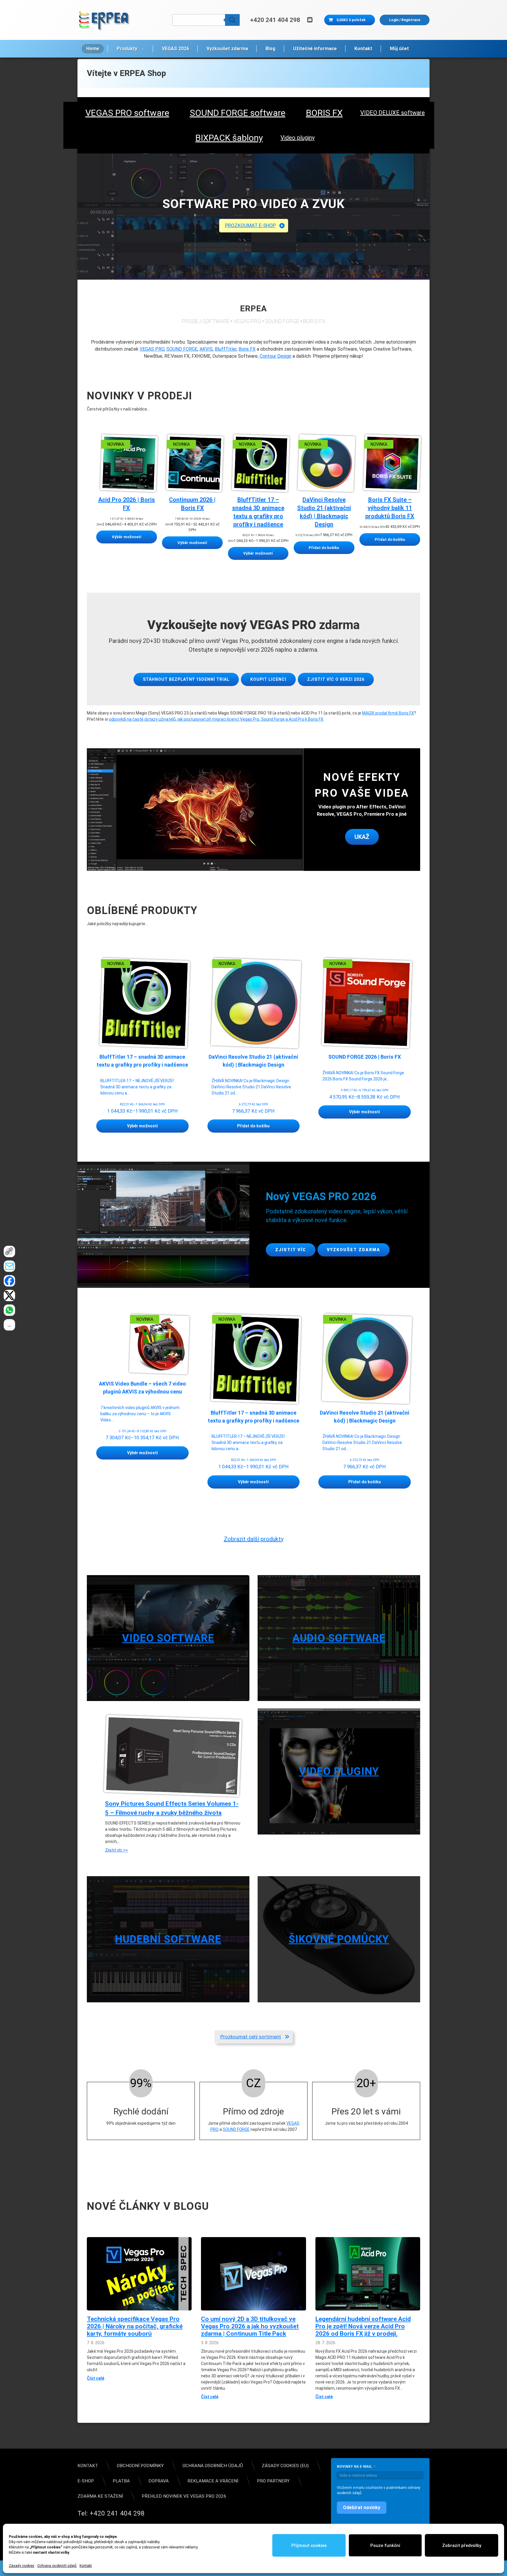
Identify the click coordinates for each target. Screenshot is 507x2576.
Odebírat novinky (362, 2507)
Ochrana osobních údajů (57, 2566)
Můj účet (399, 49)
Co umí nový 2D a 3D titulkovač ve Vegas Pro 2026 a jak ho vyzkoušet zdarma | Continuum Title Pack (250, 2326)
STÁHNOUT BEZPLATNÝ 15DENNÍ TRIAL (186, 679)
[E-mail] (10, 1266)
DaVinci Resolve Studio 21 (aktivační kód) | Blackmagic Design (324, 512)
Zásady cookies (22, 2566)
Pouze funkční (385, 2545)
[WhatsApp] (10, 1310)
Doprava (159, 2481)
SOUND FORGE (182, 349)
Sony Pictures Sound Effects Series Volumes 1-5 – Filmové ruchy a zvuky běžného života (172, 1808)
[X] (10, 1295)
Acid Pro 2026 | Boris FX (127, 504)
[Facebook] (10, 1281)
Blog (271, 49)
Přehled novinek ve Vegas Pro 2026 (184, 2496)
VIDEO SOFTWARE (168, 1638)
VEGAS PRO (152, 349)
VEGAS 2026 (175, 49)
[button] (254, 226)
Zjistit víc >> (116, 1850)
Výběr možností (142, 1126)
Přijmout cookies (309, 2545)
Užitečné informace (315, 49)
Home (93, 49)
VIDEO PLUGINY (339, 1771)
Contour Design (276, 356)
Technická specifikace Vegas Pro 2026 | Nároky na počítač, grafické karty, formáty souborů (135, 2326)
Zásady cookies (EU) (285, 2466)
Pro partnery (273, 2481)
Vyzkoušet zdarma (227, 49)
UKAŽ (362, 837)
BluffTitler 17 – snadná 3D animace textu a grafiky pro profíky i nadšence (258, 512)
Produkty (127, 49)
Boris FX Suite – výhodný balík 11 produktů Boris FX (390, 508)
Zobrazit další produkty (254, 1539)
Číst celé (96, 2379)
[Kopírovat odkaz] (10, 1251)
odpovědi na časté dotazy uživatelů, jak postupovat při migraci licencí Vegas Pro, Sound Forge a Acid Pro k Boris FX (216, 719)
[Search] (232, 20)
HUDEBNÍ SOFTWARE (168, 1939)
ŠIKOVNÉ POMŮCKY (339, 1939)
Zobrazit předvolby (462, 2545)
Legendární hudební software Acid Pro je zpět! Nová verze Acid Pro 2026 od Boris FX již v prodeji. (363, 2326)
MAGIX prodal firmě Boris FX (388, 713)
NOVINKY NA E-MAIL (354, 2467)
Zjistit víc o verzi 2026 (336, 679)
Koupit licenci (268, 679)
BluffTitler (226, 349)
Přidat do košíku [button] (253, 1126)
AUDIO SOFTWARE (339, 1638)
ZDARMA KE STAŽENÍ (100, 2496)
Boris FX (247, 349)
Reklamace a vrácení (213, 2481)
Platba (121, 2481)
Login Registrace (405, 20)
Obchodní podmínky (140, 2466)
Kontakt (86, 2566)
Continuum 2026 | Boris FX (192, 504)
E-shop (86, 2481)
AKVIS (206, 349)
